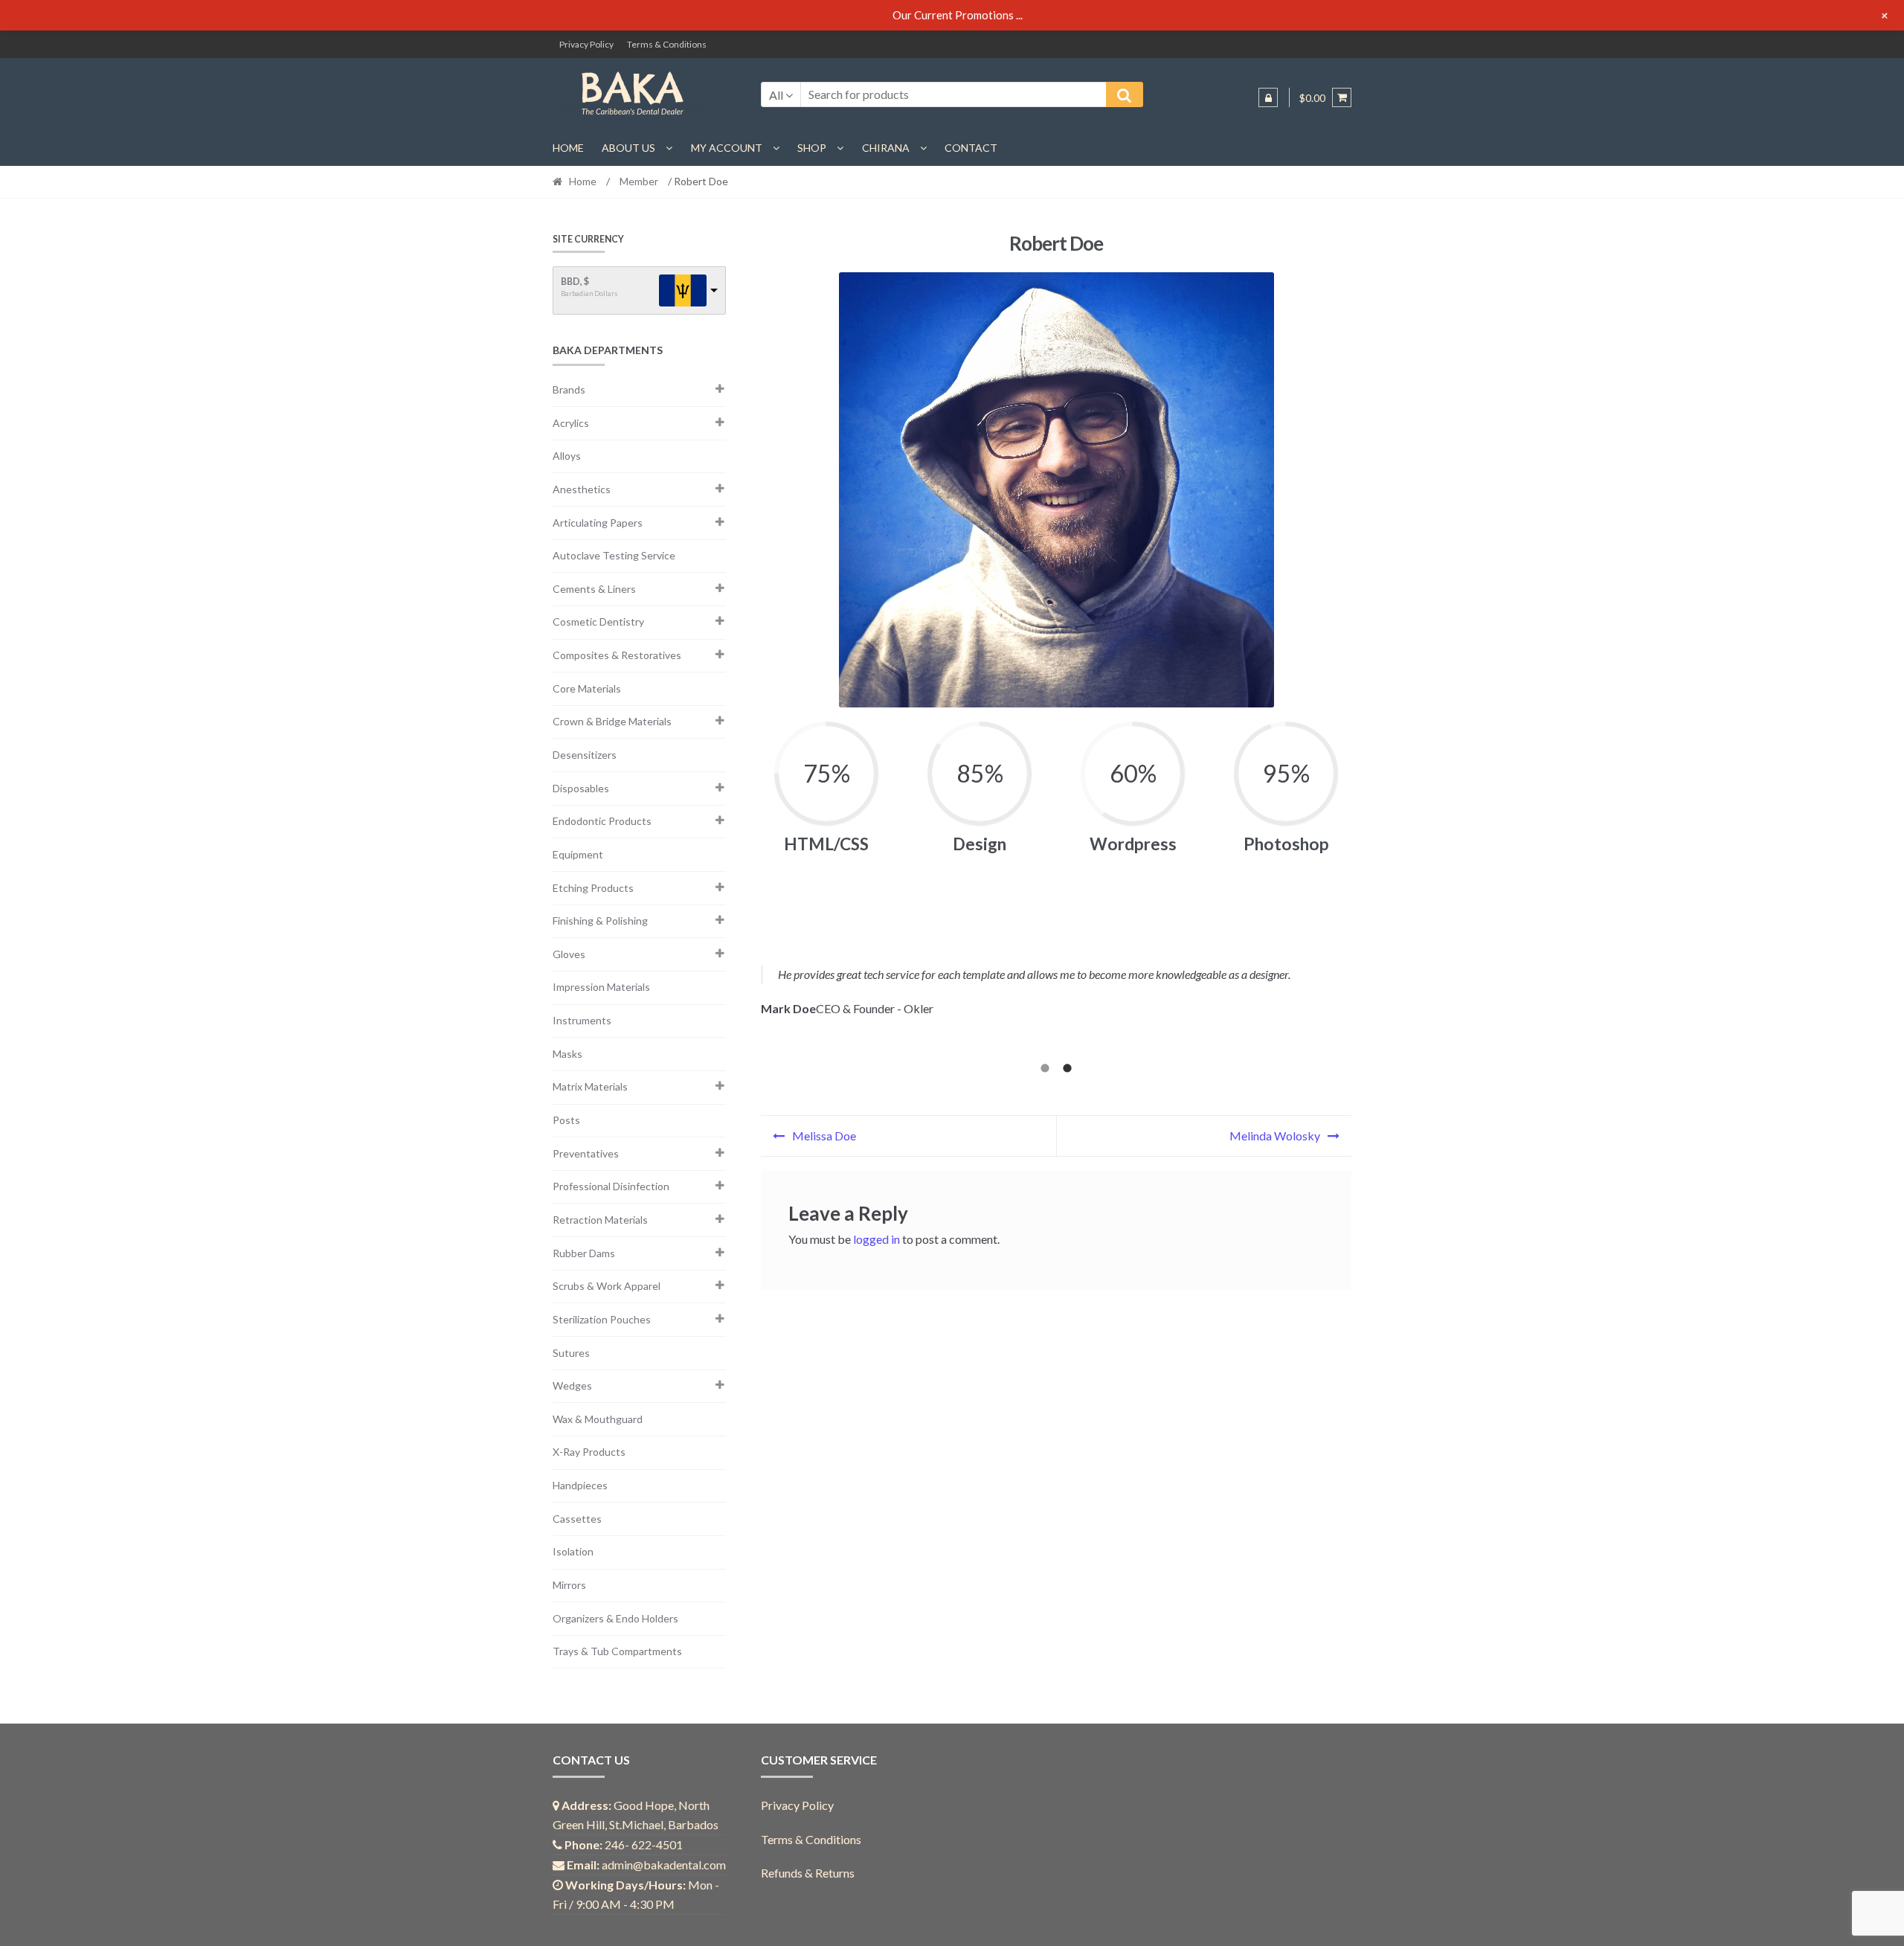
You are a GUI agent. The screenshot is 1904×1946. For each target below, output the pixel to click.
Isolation (573, 1551)
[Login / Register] (1268, 97)
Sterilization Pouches (602, 1319)
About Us (628, 148)
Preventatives (586, 1153)
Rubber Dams (584, 1253)
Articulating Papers (598, 523)
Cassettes (577, 1519)
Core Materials (587, 688)
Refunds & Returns (808, 1873)
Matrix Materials (590, 1086)
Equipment (578, 854)
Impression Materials (601, 987)
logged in (877, 1239)
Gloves (569, 954)
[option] (1056, 1002)
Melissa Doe (824, 1136)
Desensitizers (585, 755)
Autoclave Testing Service (614, 555)
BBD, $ (575, 282)
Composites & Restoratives (617, 655)
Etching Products (593, 888)
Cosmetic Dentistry (598, 622)
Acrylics (571, 423)
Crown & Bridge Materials (612, 721)
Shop (812, 148)
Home (568, 148)
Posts (566, 1120)
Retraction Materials (600, 1220)
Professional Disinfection (611, 1186)
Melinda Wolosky (1275, 1136)
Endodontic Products (602, 821)
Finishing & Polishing (600, 921)
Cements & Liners (594, 589)
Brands (569, 389)
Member (639, 181)
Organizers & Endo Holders (615, 1618)
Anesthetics (582, 489)
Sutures (571, 1353)
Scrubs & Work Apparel (607, 1286)
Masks (567, 1054)
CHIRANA (886, 148)
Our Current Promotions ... (958, 15)
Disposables (581, 788)
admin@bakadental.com (664, 1865)
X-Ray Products (589, 1452)
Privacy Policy (586, 44)
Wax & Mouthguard (598, 1419)
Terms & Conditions (667, 44)
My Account (727, 148)
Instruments (582, 1020)
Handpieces (580, 1485)
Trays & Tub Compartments (617, 1651)
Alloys (567, 456)
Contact (971, 148)
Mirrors (569, 1585)
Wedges (572, 1385)
